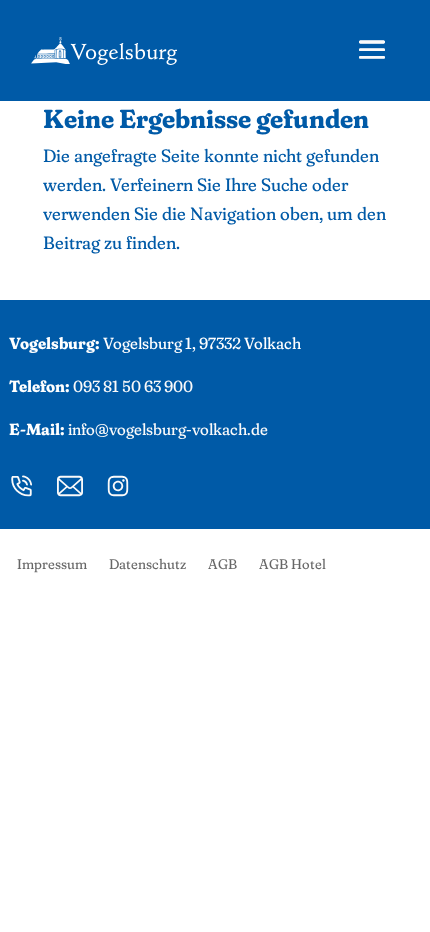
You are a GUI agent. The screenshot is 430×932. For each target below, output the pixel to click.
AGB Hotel (292, 565)
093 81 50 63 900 (133, 386)
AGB (222, 565)
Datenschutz (147, 565)
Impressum (52, 565)
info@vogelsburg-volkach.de (168, 429)
